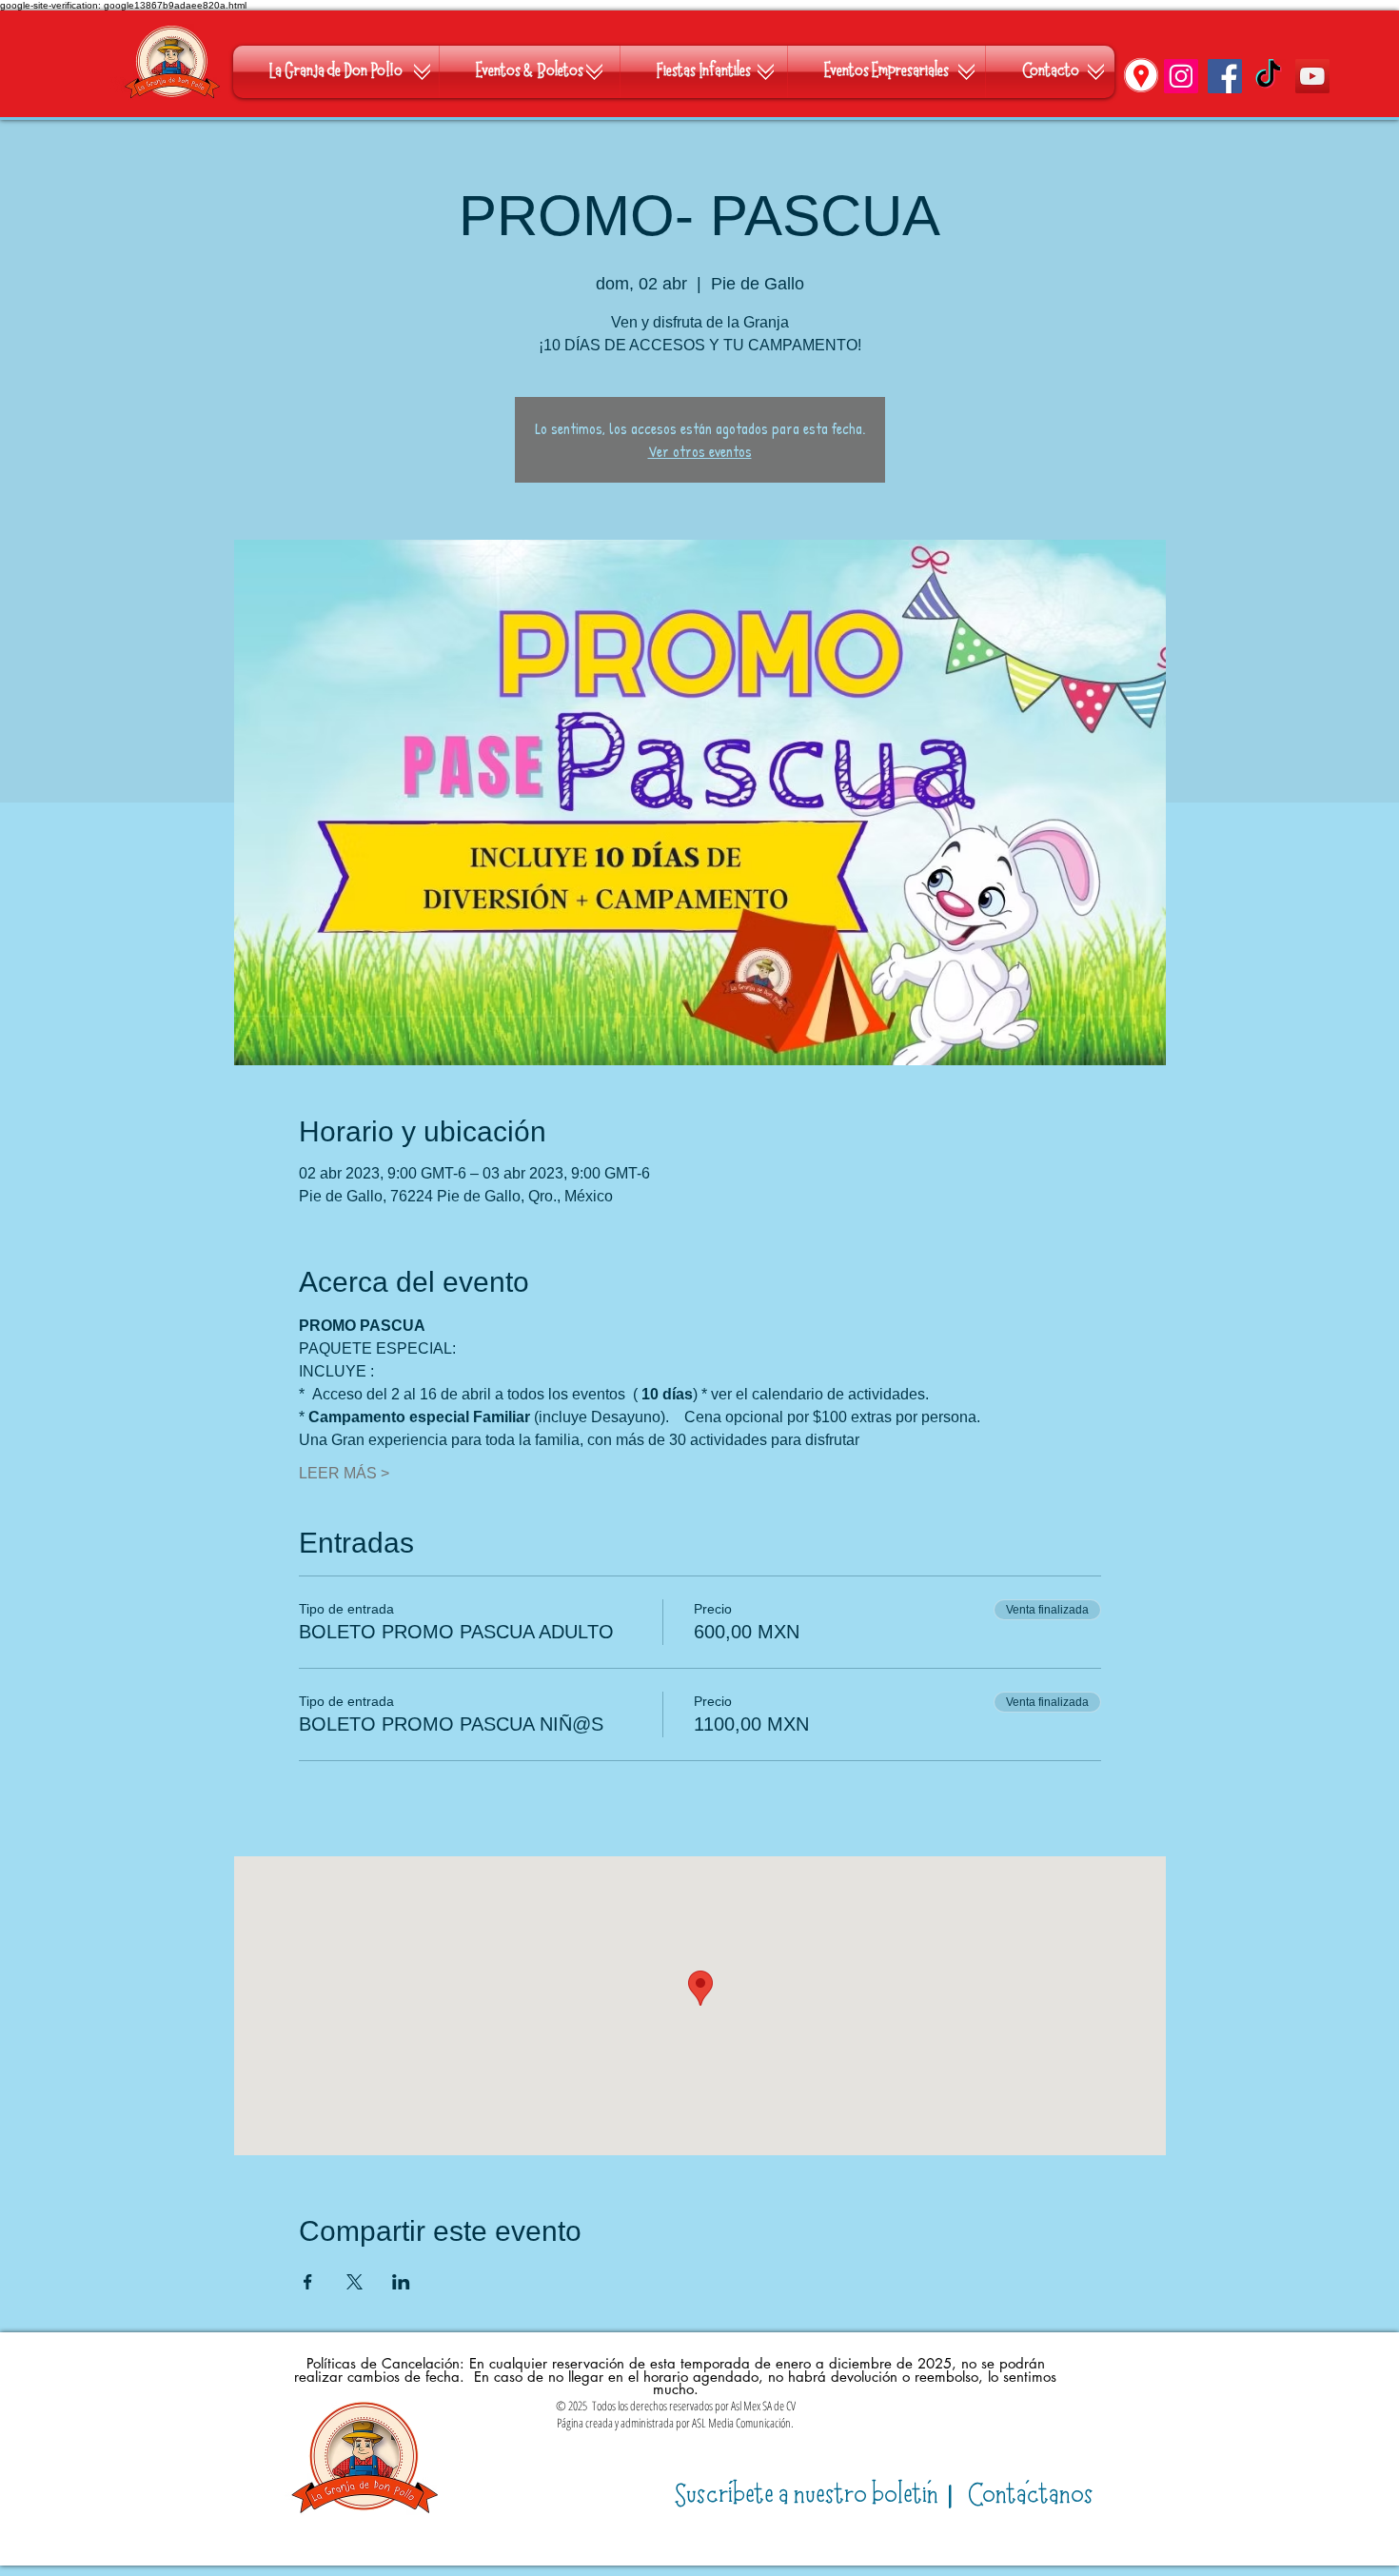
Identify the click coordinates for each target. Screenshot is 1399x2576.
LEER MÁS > (344, 1473)
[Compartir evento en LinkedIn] (401, 2282)
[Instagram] (1181, 76)
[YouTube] (1312, 76)
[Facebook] (1225, 76)
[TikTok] (1269, 76)
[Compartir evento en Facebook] (308, 2282)
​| (817, 2496)
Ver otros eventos (700, 451)
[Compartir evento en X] (355, 2282)
